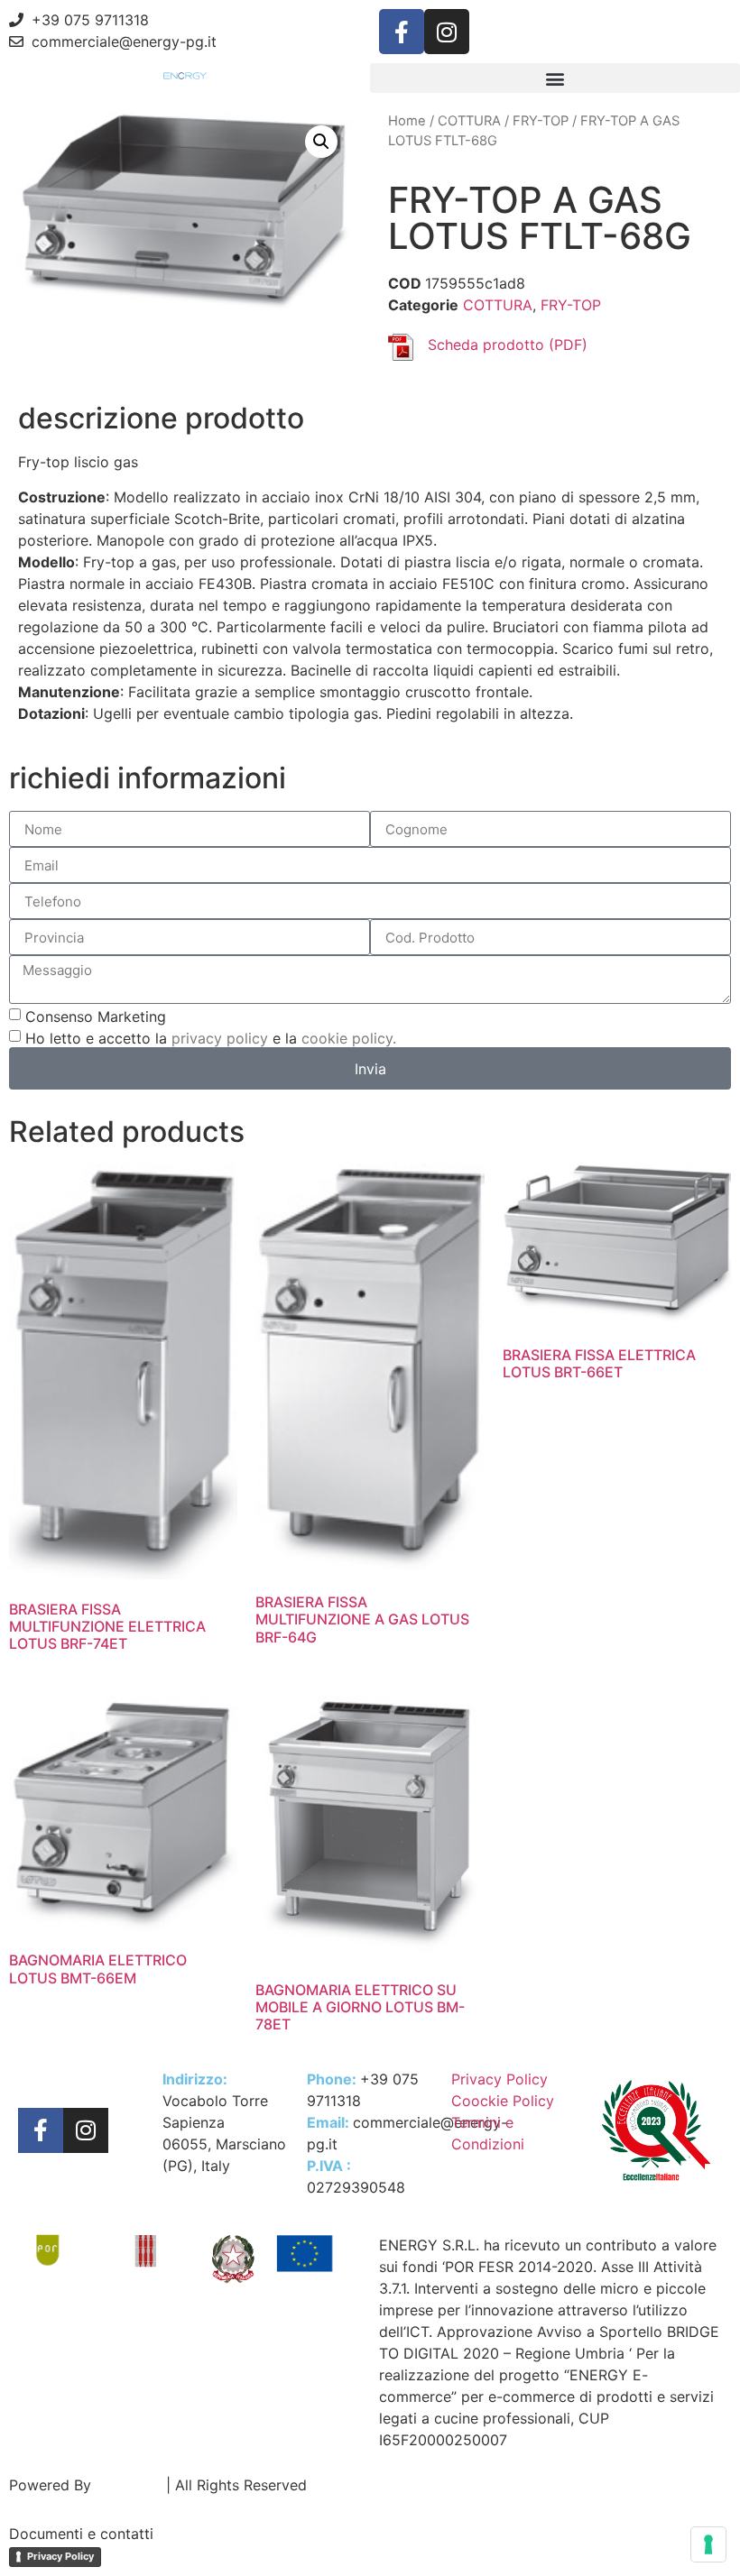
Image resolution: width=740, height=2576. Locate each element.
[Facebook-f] (402, 32)
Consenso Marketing (96, 1017)
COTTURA (469, 121)
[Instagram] (447, 32)
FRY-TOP (541, 121)
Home (407, 121)
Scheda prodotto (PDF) (508, 345)
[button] (555, 78)
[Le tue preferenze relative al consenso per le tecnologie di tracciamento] (708, 2544)
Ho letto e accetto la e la (211, 1038)
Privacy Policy (60, 2556)
